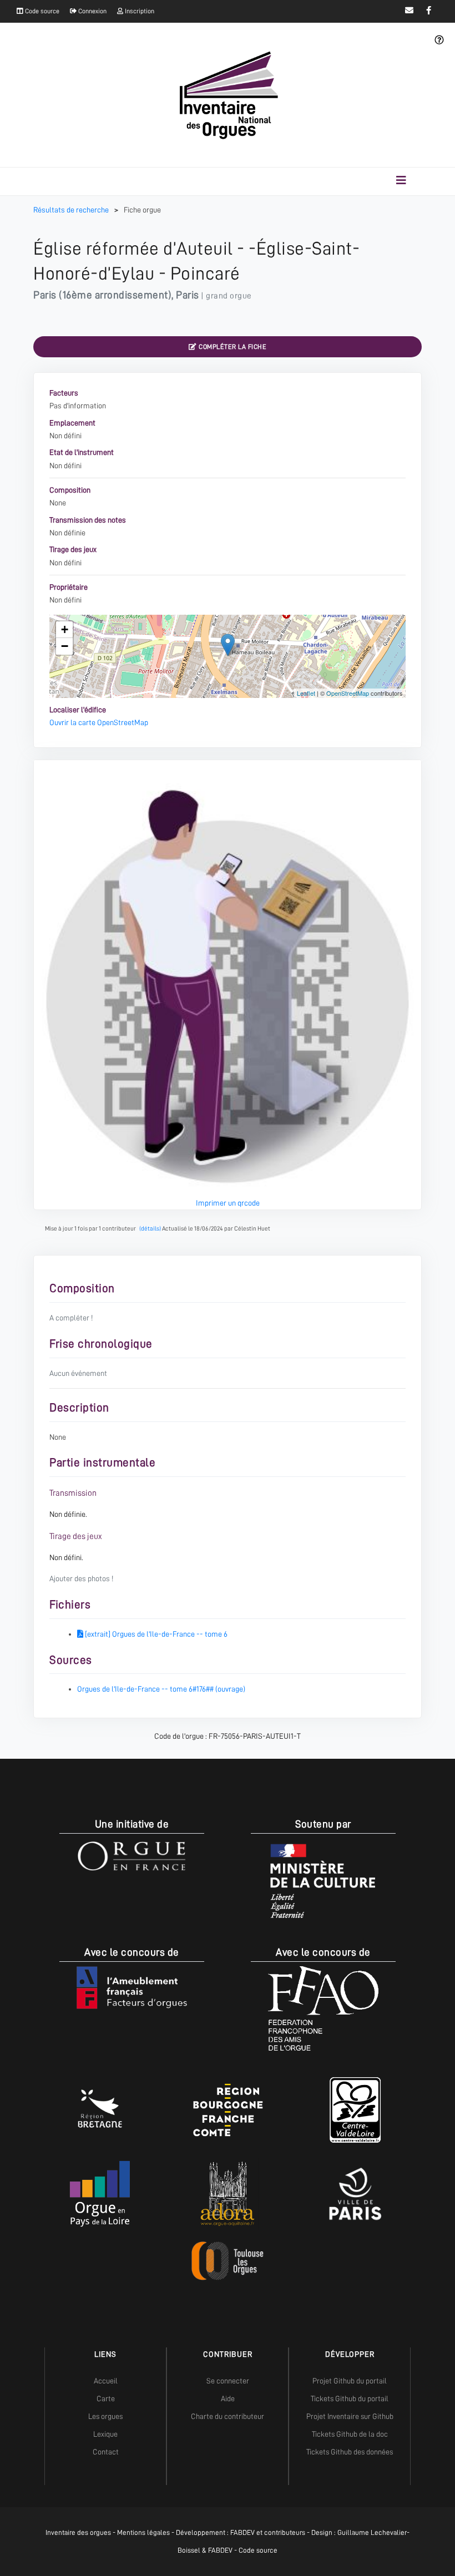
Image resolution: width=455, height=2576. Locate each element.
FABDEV (242, 2532)
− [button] (65, 646)
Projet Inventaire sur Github (350, 2416)
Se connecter (228, 2381)
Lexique (105, 2434)
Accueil (106, 2381)
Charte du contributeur (228, 2416)
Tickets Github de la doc (350, 2434)
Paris (45, 295)
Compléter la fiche (232, 347)
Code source (41, 11)
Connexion (92, 11)
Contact (106, 2452)
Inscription (139, 11)
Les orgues (105, 2416)
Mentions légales (143, 2532)
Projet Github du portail (350, 2381)
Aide (228, 2398)
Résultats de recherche (72, 210)
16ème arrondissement (115, 295)
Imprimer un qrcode (228, 1203)
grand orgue (229, 296)
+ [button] (65, 629)
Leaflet (306, 693)
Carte (106, 2398)
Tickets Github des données (350, 2452)
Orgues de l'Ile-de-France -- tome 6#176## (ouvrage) (161, 1689)
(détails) (150, 1229)
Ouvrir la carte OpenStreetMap (99, 722)
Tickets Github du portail (350, 2398)
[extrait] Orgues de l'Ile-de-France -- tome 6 (155, 1634)
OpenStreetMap (348, 693)
